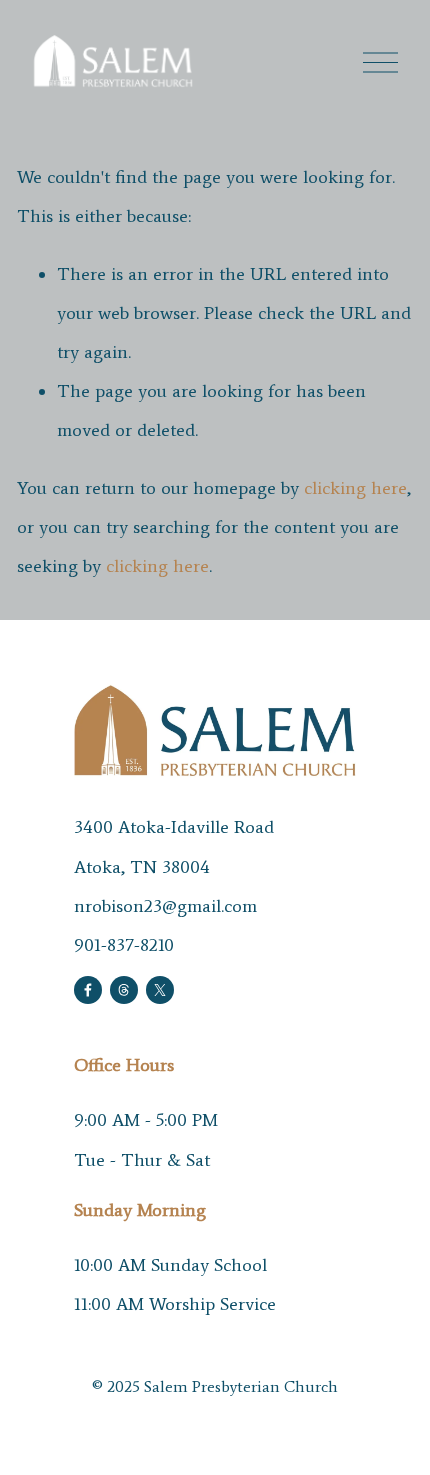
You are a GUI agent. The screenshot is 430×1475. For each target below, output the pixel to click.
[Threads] (124, 990)
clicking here (355, 488)
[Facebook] (88, 990)
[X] (160, 990)
